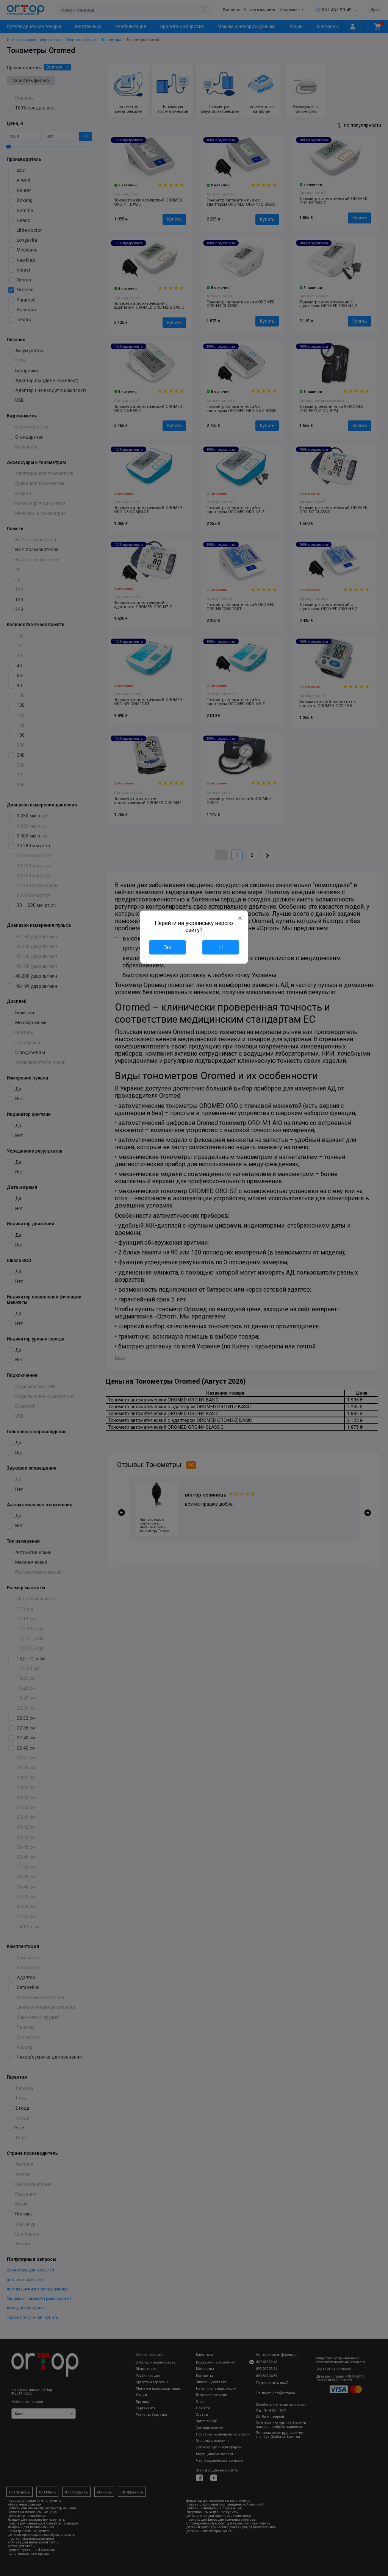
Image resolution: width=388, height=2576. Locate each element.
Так (167, 947)
